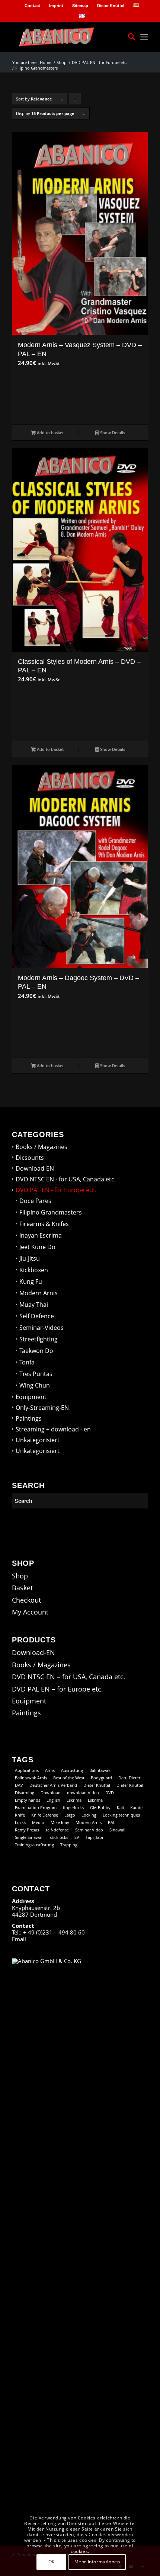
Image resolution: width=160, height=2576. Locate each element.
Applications (27, 1770)
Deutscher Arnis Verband (53, 1785)
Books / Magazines (41, 1147)
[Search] (128, 37)
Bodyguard (101, 1778)
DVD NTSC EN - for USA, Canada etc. (66, 1179)
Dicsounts (30, 1158)
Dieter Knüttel (111, 6)
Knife (20, 1815)
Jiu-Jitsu (30, 1258)
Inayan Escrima (41, 1235)
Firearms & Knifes (44, 1224)
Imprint (56, 6)
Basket (22, 1588)
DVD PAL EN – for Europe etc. (57, 1689)
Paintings (29, 1418)
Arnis (50, 1770)
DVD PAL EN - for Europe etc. (56, 1190)
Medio (38, 1822)
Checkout (26, 1600)
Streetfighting (39, 1339)
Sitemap (80, 6)
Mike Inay (60, 1822)
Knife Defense (45, 1815)
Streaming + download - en (53, 1429)
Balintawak (100, 1770)
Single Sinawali (29, 1837)
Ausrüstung (72, 1770)
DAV (19, 1785)
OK (52, 2562)
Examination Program (36, 1807)
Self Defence (37, 1316)
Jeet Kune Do (37, 1247)
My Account (30, 1612)
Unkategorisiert (38, 1440)
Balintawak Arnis (31, 1778)
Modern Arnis (39, 1293)
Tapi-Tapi (94, 1837)
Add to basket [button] (50, 433)
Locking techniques (121, 1815)
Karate (136, 1807)
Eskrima (74, 1800)
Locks (20, 1822)
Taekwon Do (36, 1351)
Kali (120, 1807)
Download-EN (35, 1168)
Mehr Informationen (97, 2562)
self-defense (57, 1830)
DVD (110, 1793)
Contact (32, 6)
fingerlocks (73, 1807)
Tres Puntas (36, 1374)
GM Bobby (100, 1807)
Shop (20, 1576)
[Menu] (144, 37)
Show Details (112, 433)
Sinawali (117, 1830)
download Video (83, 1793)
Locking (89, 1815)
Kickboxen (34, 1270)
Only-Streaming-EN (42, 1408)
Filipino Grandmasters (51, 1212)
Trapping (69, 1845)
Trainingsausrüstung (34, 1845)
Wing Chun (35, 1385)
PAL (112, 1822)
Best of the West (69, 1778)
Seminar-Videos (41, 1328)
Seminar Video (89, 1830)
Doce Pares (35, 1201)
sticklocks (59, 1837)
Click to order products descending (75, 100)
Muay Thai (34, 1305)
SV (77, 1837)
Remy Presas (27, 1830)
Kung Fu (31, 1281)
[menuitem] (33, 6)
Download (51, 1793)
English (53, 1800)
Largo (70, 1815)
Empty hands (28, 1800)
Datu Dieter (129, 1778)
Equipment (31, 1397)
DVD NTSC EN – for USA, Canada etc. (69, 1677)
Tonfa (27, 1362)
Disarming (25, 1793)
